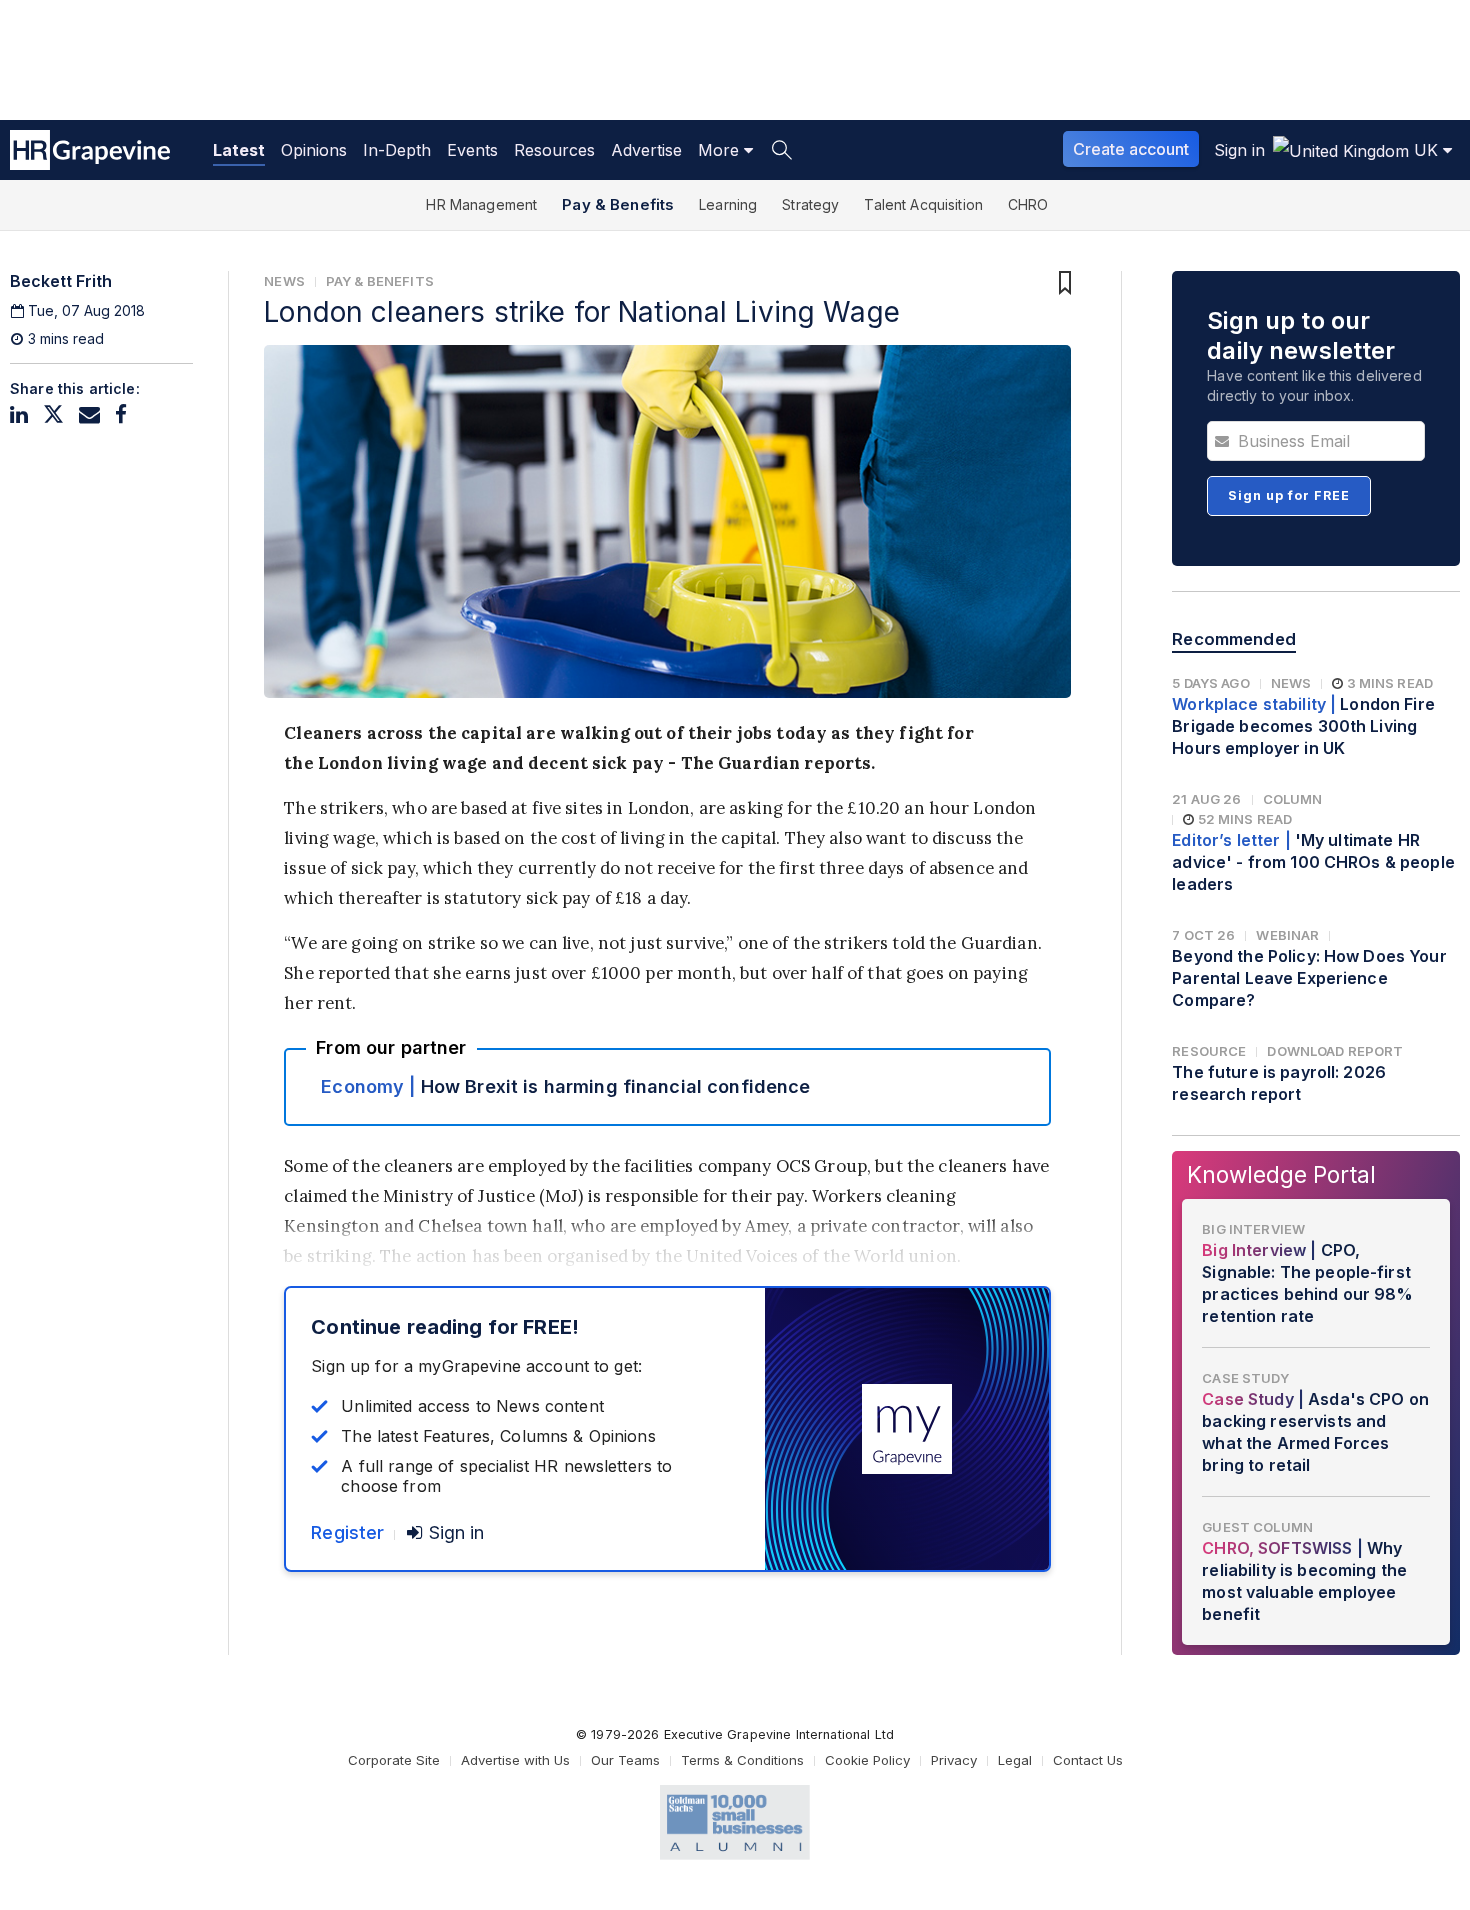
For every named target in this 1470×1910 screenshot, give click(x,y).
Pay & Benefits (618, 204)
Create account (1131, 149)
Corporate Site (394, 1760)
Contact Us (1088, 1760)
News (284, 281)
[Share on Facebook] (121, 414)
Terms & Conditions (742, 1760)
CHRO (1028, 204)
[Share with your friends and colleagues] (89, 414)
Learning (728, 204)
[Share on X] (53, 414)
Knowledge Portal (1281, 1174)
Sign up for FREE (1289, 495)
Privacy (954, 1760)
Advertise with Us (515, 1760)
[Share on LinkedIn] (19, 414)
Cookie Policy (867, 1760)
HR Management (481, 204)
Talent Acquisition (923, 204)
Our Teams (625, 1760)
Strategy (810, 204)
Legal (1015, 1760)
